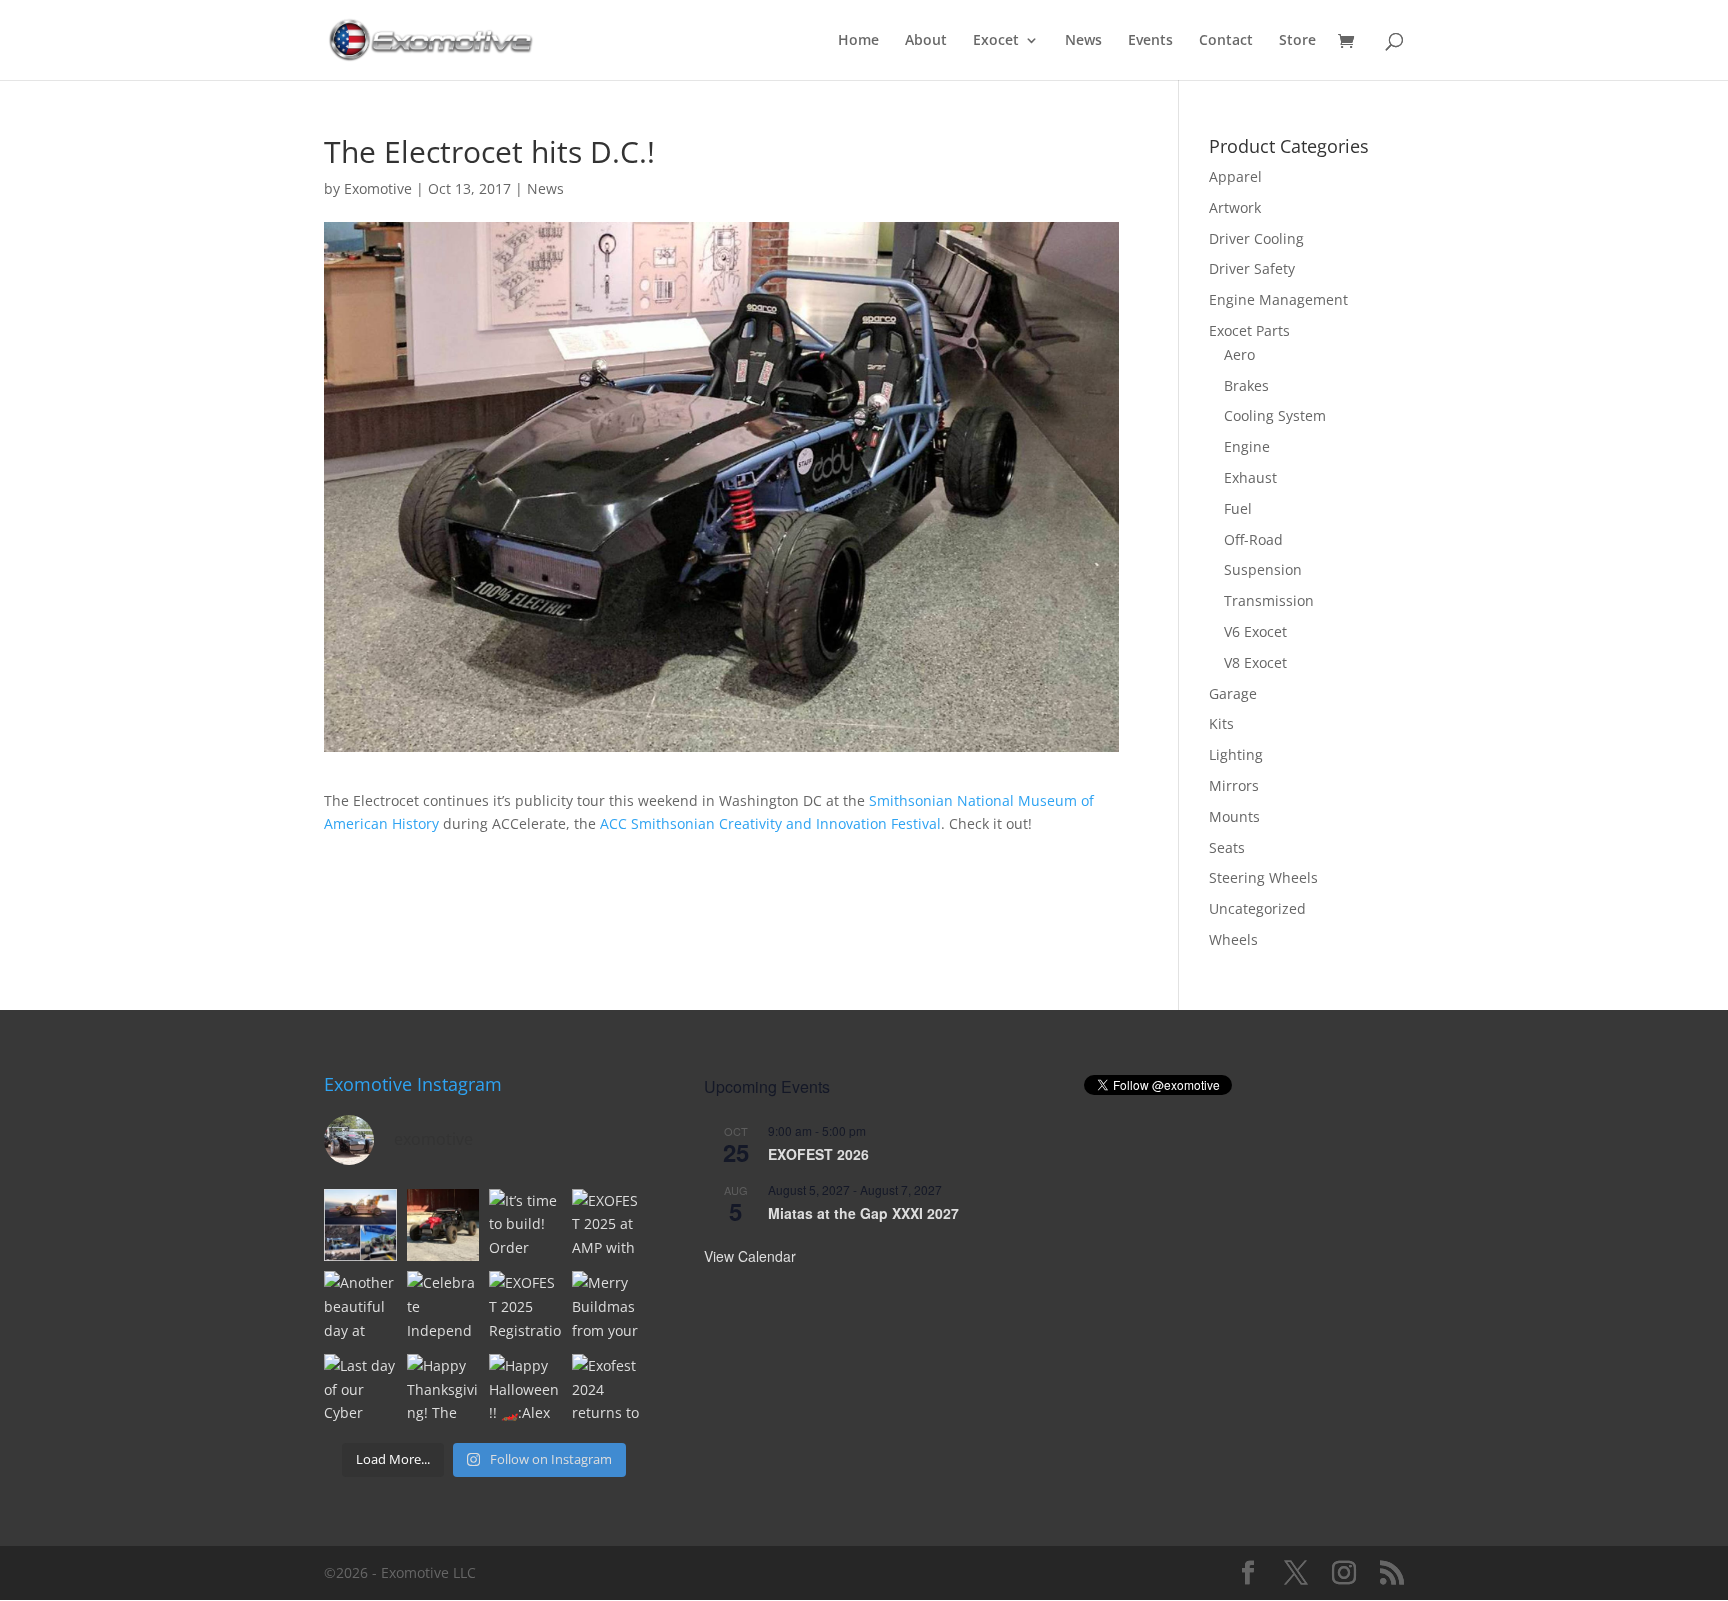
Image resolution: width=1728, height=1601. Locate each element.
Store (1297, 41)
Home (858, 41)
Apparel (1235, 176)
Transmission (1269, 600)
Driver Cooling (1256, 238)
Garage (1233, 693)
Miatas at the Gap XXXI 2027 (863, 1213)
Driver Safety (1252, 268)
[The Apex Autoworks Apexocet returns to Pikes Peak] (360, 1225)
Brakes (1246, 385)
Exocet (996, 41)
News (1083, 41)
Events (1150, 41)
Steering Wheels (1263, 877)
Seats (1227, 847)
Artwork (1235, 207)
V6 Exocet (1255, 631)
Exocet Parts (1249, 330)
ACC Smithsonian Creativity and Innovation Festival (770, 823)
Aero (1239, 354)
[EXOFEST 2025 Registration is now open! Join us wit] (525, 1307)
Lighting (1236, 754)
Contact (1226, 41)
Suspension (1263, 569)
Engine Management (1278, 299)
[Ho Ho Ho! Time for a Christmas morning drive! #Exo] (443, 1225)
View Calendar (750, 1256)
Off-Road (1253, 539)
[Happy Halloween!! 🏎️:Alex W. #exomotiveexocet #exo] (525, 1390)
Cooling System (1275, 415)
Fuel (1238, 508)
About (926, 41)
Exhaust (1250, 477)
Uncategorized (1257, 908)
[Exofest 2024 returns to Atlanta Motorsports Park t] (608, 1390)
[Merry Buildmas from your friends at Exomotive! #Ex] (608, 1307)
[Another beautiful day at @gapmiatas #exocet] (360, 1307)
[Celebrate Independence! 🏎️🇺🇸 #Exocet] (443, 1307)
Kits (1221, 723)
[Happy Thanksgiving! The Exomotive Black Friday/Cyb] (443, 1390)
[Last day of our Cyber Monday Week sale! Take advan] (360, 1390)
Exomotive (378, 188)
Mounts (1234, 816)
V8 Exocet (1255, 662)
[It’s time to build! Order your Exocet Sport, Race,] (525, 1225)
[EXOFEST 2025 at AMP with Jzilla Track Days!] (608, 1225)
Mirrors (1234, 785)
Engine (1247, 446)
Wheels (1233, 939)
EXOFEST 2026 (818, 1154)
